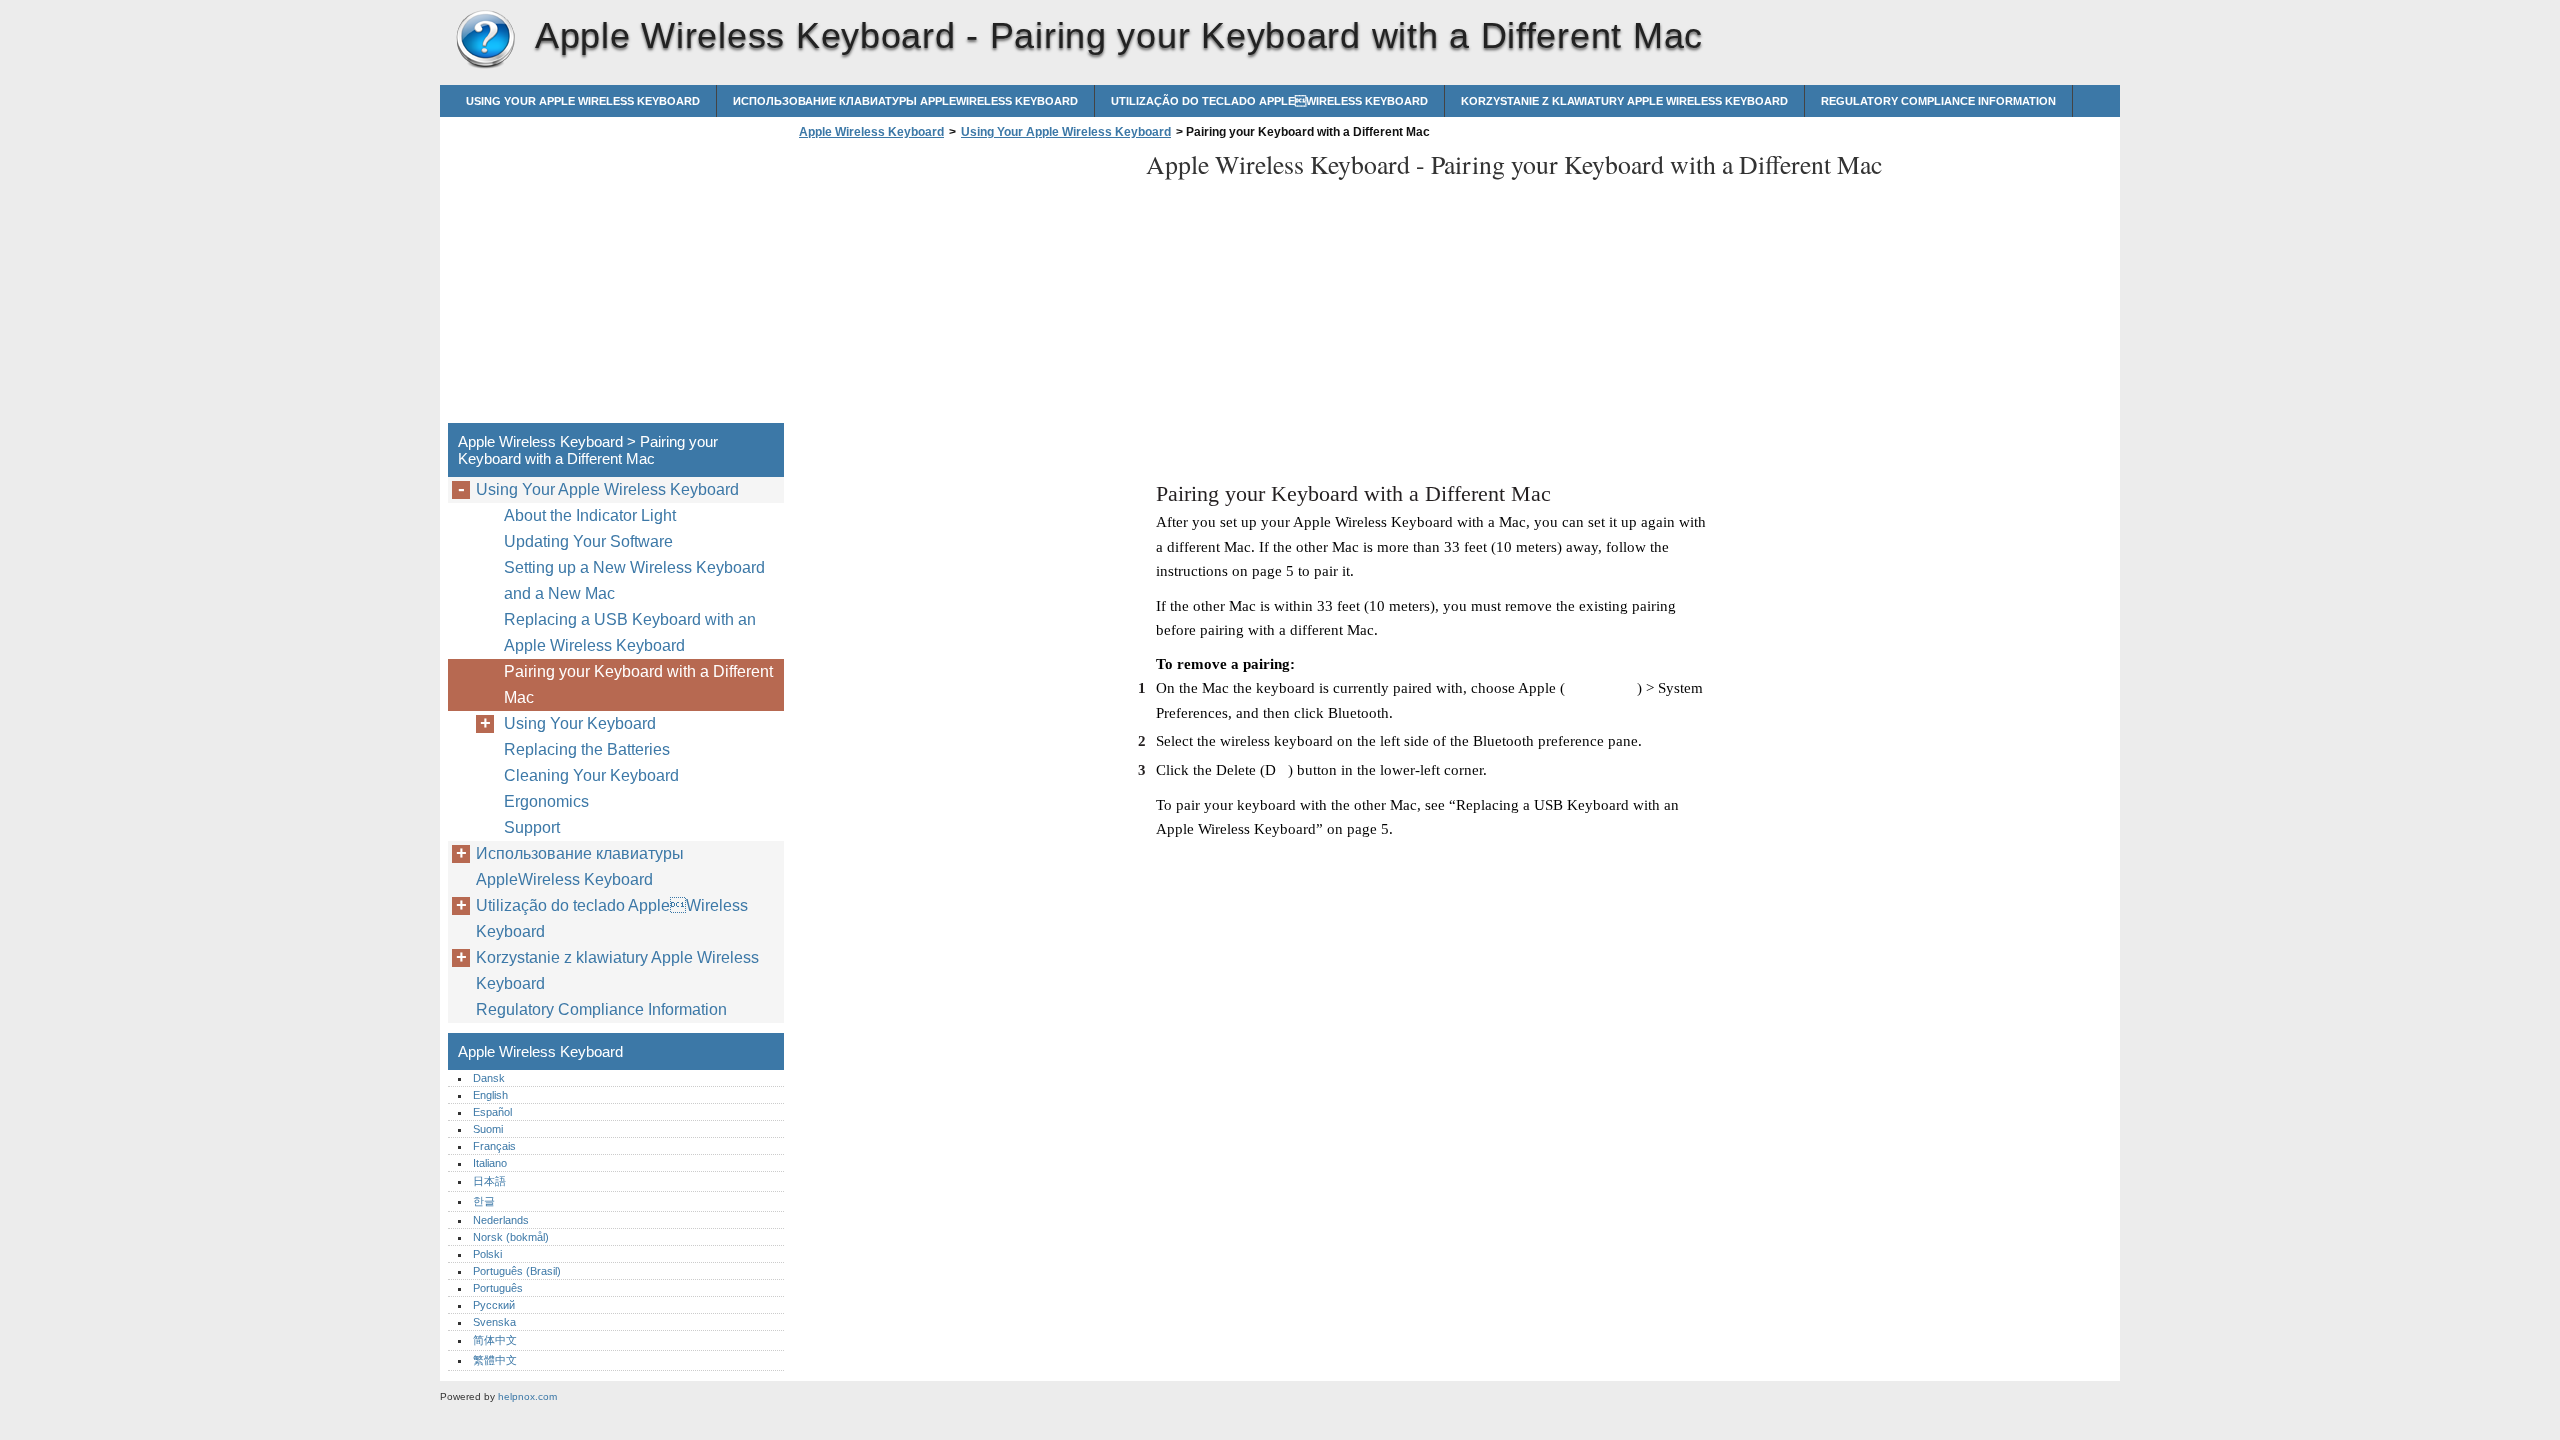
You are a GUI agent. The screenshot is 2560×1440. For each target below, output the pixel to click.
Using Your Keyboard (580, 723)
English (490, 1095)
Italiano (490, 1163)
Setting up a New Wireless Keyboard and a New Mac (634, 580)
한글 (484, 1201)
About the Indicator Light (590, 515)
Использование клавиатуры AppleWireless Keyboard (905, 101)
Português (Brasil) (517, 1271)
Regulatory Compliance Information (1938, 101)
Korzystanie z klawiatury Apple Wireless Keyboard (1624, 101)
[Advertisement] (962, 287)
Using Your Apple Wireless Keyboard (583, 101)
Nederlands (501, 1220)
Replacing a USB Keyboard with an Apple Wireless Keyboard (630, 632)
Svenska (494, 1322)
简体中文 (495, 1340)
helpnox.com (527, 1396)
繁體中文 (495, 1360)
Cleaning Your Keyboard (591, 775)
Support (532, 827)
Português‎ (498, 1288)
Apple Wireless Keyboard (485, 40)
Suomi (488, 1129)
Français (494, 1146)
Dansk (489, 1078)
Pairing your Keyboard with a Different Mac (638, 684)
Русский (494, 1305)
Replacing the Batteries (587, 749)
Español (492, 1112)
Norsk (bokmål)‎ (511, 1237)
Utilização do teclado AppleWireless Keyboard (1269, 101)
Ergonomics (546, 801)
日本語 (489, 1181)
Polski (487, 1254)
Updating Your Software (588, 541)
